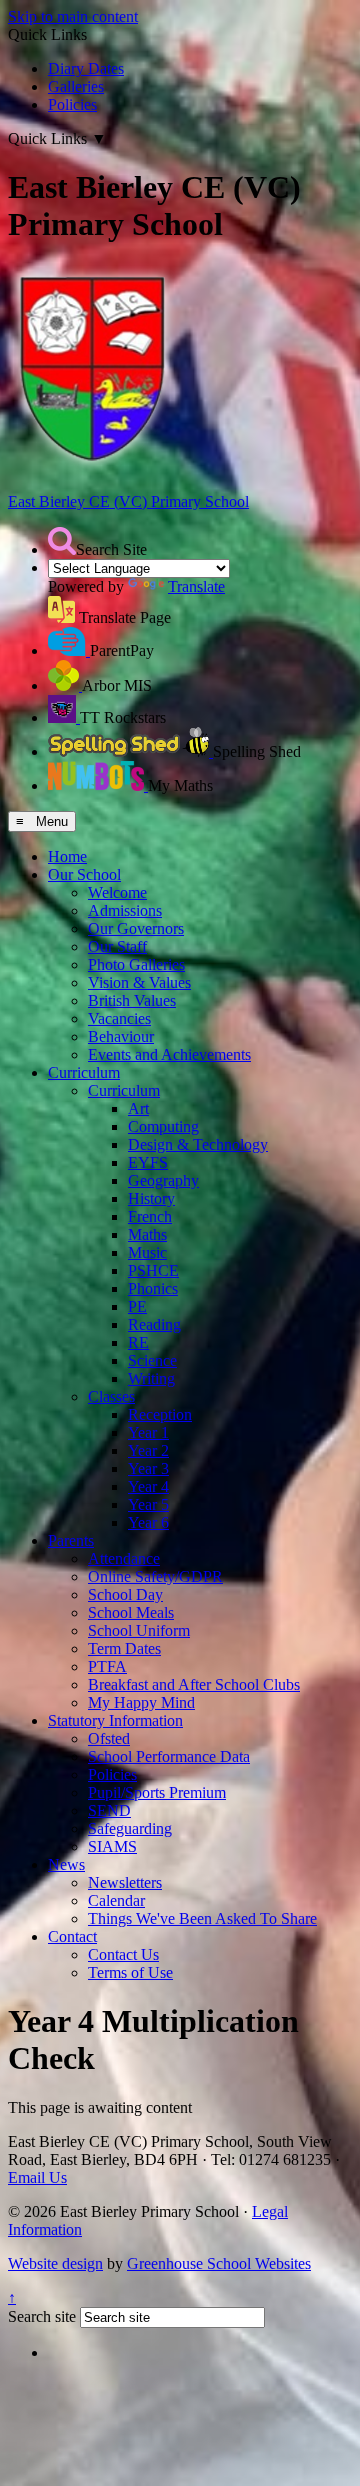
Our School (84, 874)
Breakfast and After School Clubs (194, 1684)
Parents (71, 1540)
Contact (72, 1936)
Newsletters (125, 1882)
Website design (55, 2263)
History (151, 1198)
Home (67, 856)
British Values (132, 1000)
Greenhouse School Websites (219, 2263)
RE (138, 1342)
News (66, 1864)
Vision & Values (139, 982)
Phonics (153, 1288)
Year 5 (148, 1504)
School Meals (131, 1612)
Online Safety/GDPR (155, 1576)
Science (152, 1360)
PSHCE (153, 1270)
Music (147, 1252)
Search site (42, 2316)
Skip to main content (73, 16)
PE (137, 1306)
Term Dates (124, 1648)
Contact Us (123, 1954)
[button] (62, 541)
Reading (154, 1324)
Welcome (117, 892)
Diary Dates (86, 68)
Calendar (116, 1900)
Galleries (76, 86)
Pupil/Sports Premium (157, 1792)
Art (138, 1108)
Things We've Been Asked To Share (202, 1918)
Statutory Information (115, 1720)
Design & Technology (198, 1144)
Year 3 (148, 1468)
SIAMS (112, 1846)
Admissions (125, 910)
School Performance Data (169, 1756)
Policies (72, 104)
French (150, 1216)
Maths (147, 1234)
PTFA (107, 1666)
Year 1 (148, 1432)
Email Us (37, 2177)
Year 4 (148, 1486)
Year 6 (148, 1522)
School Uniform (139, 1630)
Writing (151, 1378)
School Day (125, 1594)
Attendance (124, 1558)
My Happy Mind (141, 1702)
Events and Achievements (169, 1054)
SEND (109, 1810)
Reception (160, 1414)
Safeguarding (130, 1828)
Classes (111, 1396)
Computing (163, 1126)
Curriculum (84, 1072)
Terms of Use (130, 1972)
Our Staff (117, 946)
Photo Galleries (136, 964)
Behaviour (121, 1036)
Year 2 (148, 1450)
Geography (163, 1180)
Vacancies (119, 1018)
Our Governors (136, 928)
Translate (196, 586)
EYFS (148, 1162)
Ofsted (109, 1738)
